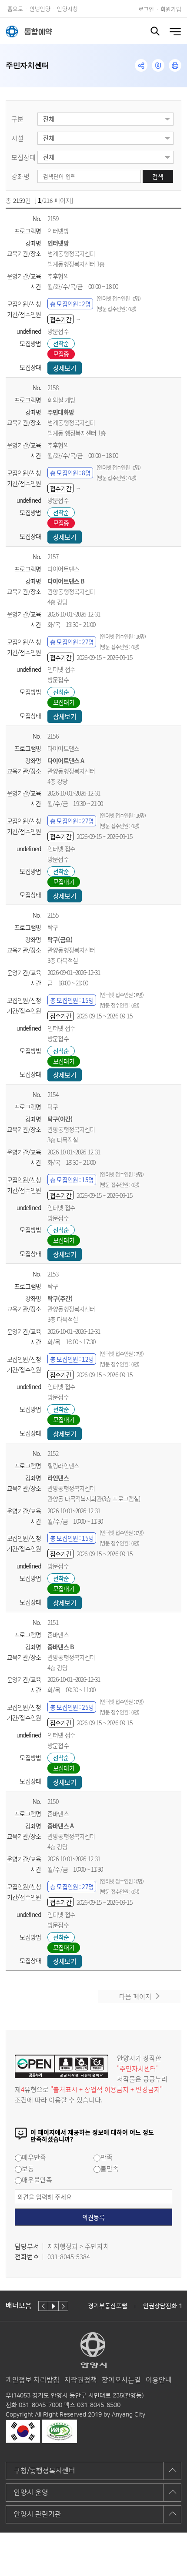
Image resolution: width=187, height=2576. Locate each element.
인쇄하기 (175, 65)
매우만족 (34, 2157)
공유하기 (141, 65)
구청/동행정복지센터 (45, 2471)
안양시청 (67, 8)
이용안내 (159, 2380)
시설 (17, 138)
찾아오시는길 (121, 2380)
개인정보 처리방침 (33, 2380)
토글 (155, 31)
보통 (28, 2168)
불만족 (110, 2168)
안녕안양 (40, 8)
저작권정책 (81, 2380)
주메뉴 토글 (175, 32)
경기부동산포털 (108, 2306)
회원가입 (171, 9)
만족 (107, 2157)
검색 (158, 176)
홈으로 (15, 8)
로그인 (146, 9)
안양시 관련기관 (38, 2514)
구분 (17, 119)
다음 (63, 2306)
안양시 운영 (31, 2493)
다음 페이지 (135, 1996)
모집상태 (23, 157)
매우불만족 (37, 2180)
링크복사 (158, 65)
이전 (43, 2306)
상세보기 (65, 368)
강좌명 (20, 176)
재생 (53, 2306)
